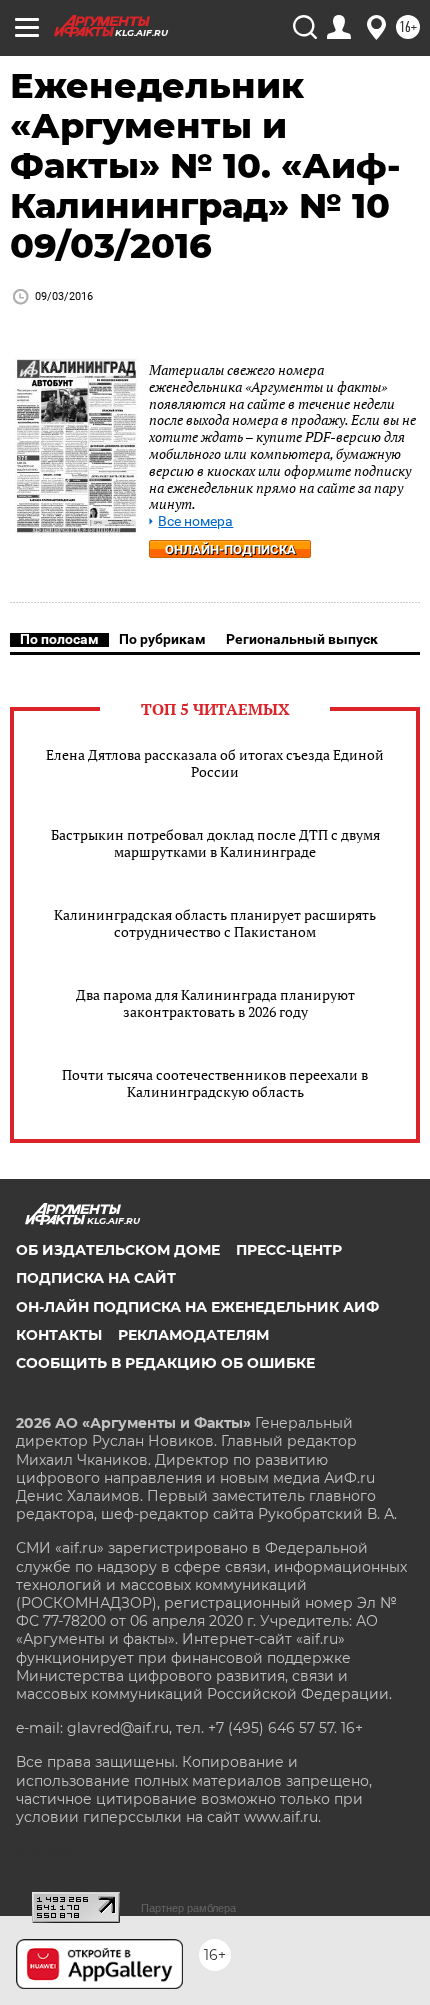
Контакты (59, 1335)
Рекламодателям (193, 1335)
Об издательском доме (118, 1250)
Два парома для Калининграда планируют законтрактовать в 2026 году (215, 1003)
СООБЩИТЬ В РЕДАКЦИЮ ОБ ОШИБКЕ (165, 1363)
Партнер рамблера (188, 1908)
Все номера (195, 521)
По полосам (59, 639)
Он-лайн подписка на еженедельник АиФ (197, 1307)
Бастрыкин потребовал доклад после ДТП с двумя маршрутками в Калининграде (215, 843)
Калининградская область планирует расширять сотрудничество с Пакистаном (215, 923)
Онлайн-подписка (230, 549)
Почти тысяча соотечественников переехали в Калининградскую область (215, 1083)
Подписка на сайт (96, 1278)
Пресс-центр (289, 1250)
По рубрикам (162, 639)
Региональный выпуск (302, 639)
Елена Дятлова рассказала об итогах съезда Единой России (215, 763)
